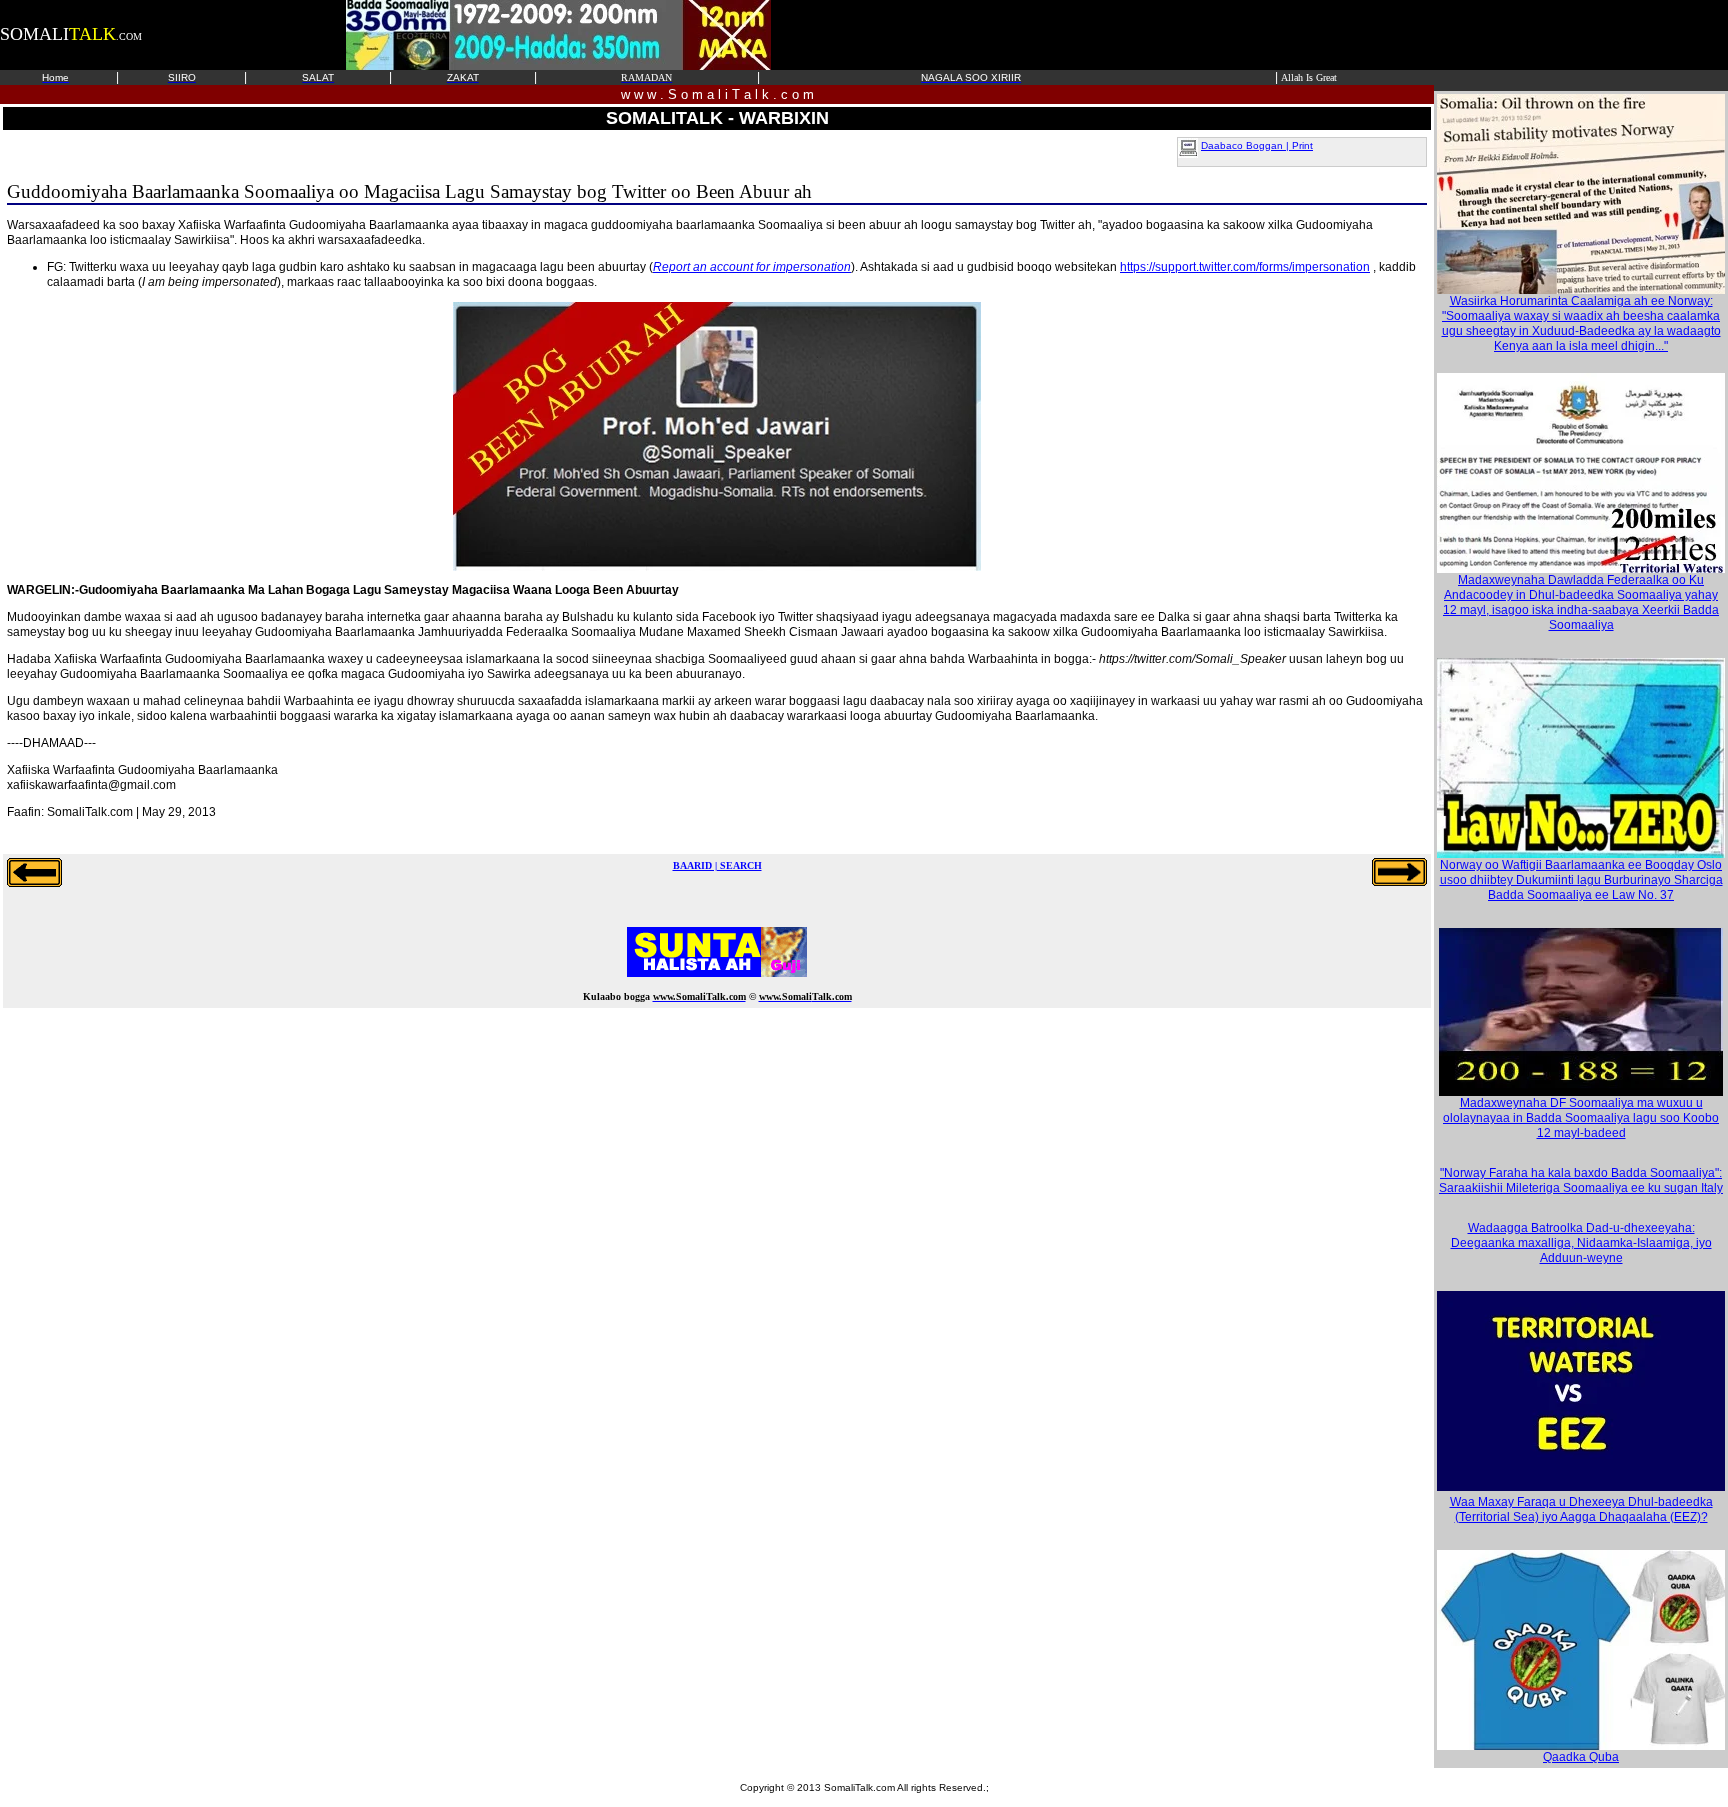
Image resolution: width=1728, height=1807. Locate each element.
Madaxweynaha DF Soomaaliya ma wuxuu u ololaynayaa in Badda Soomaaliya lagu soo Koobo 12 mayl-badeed (1581, 1118)
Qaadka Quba (1581, 1757)
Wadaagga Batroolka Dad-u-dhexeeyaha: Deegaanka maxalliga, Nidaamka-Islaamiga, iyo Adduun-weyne (1581, 1243)
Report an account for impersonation (752, 267)
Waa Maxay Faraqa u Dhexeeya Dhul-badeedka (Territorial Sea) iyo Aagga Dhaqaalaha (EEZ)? (1581, 1509)
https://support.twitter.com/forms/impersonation (1245, 267)
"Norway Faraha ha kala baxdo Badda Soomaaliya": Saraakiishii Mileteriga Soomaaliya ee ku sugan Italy (1581, 1180)
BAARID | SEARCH (717, 865)
